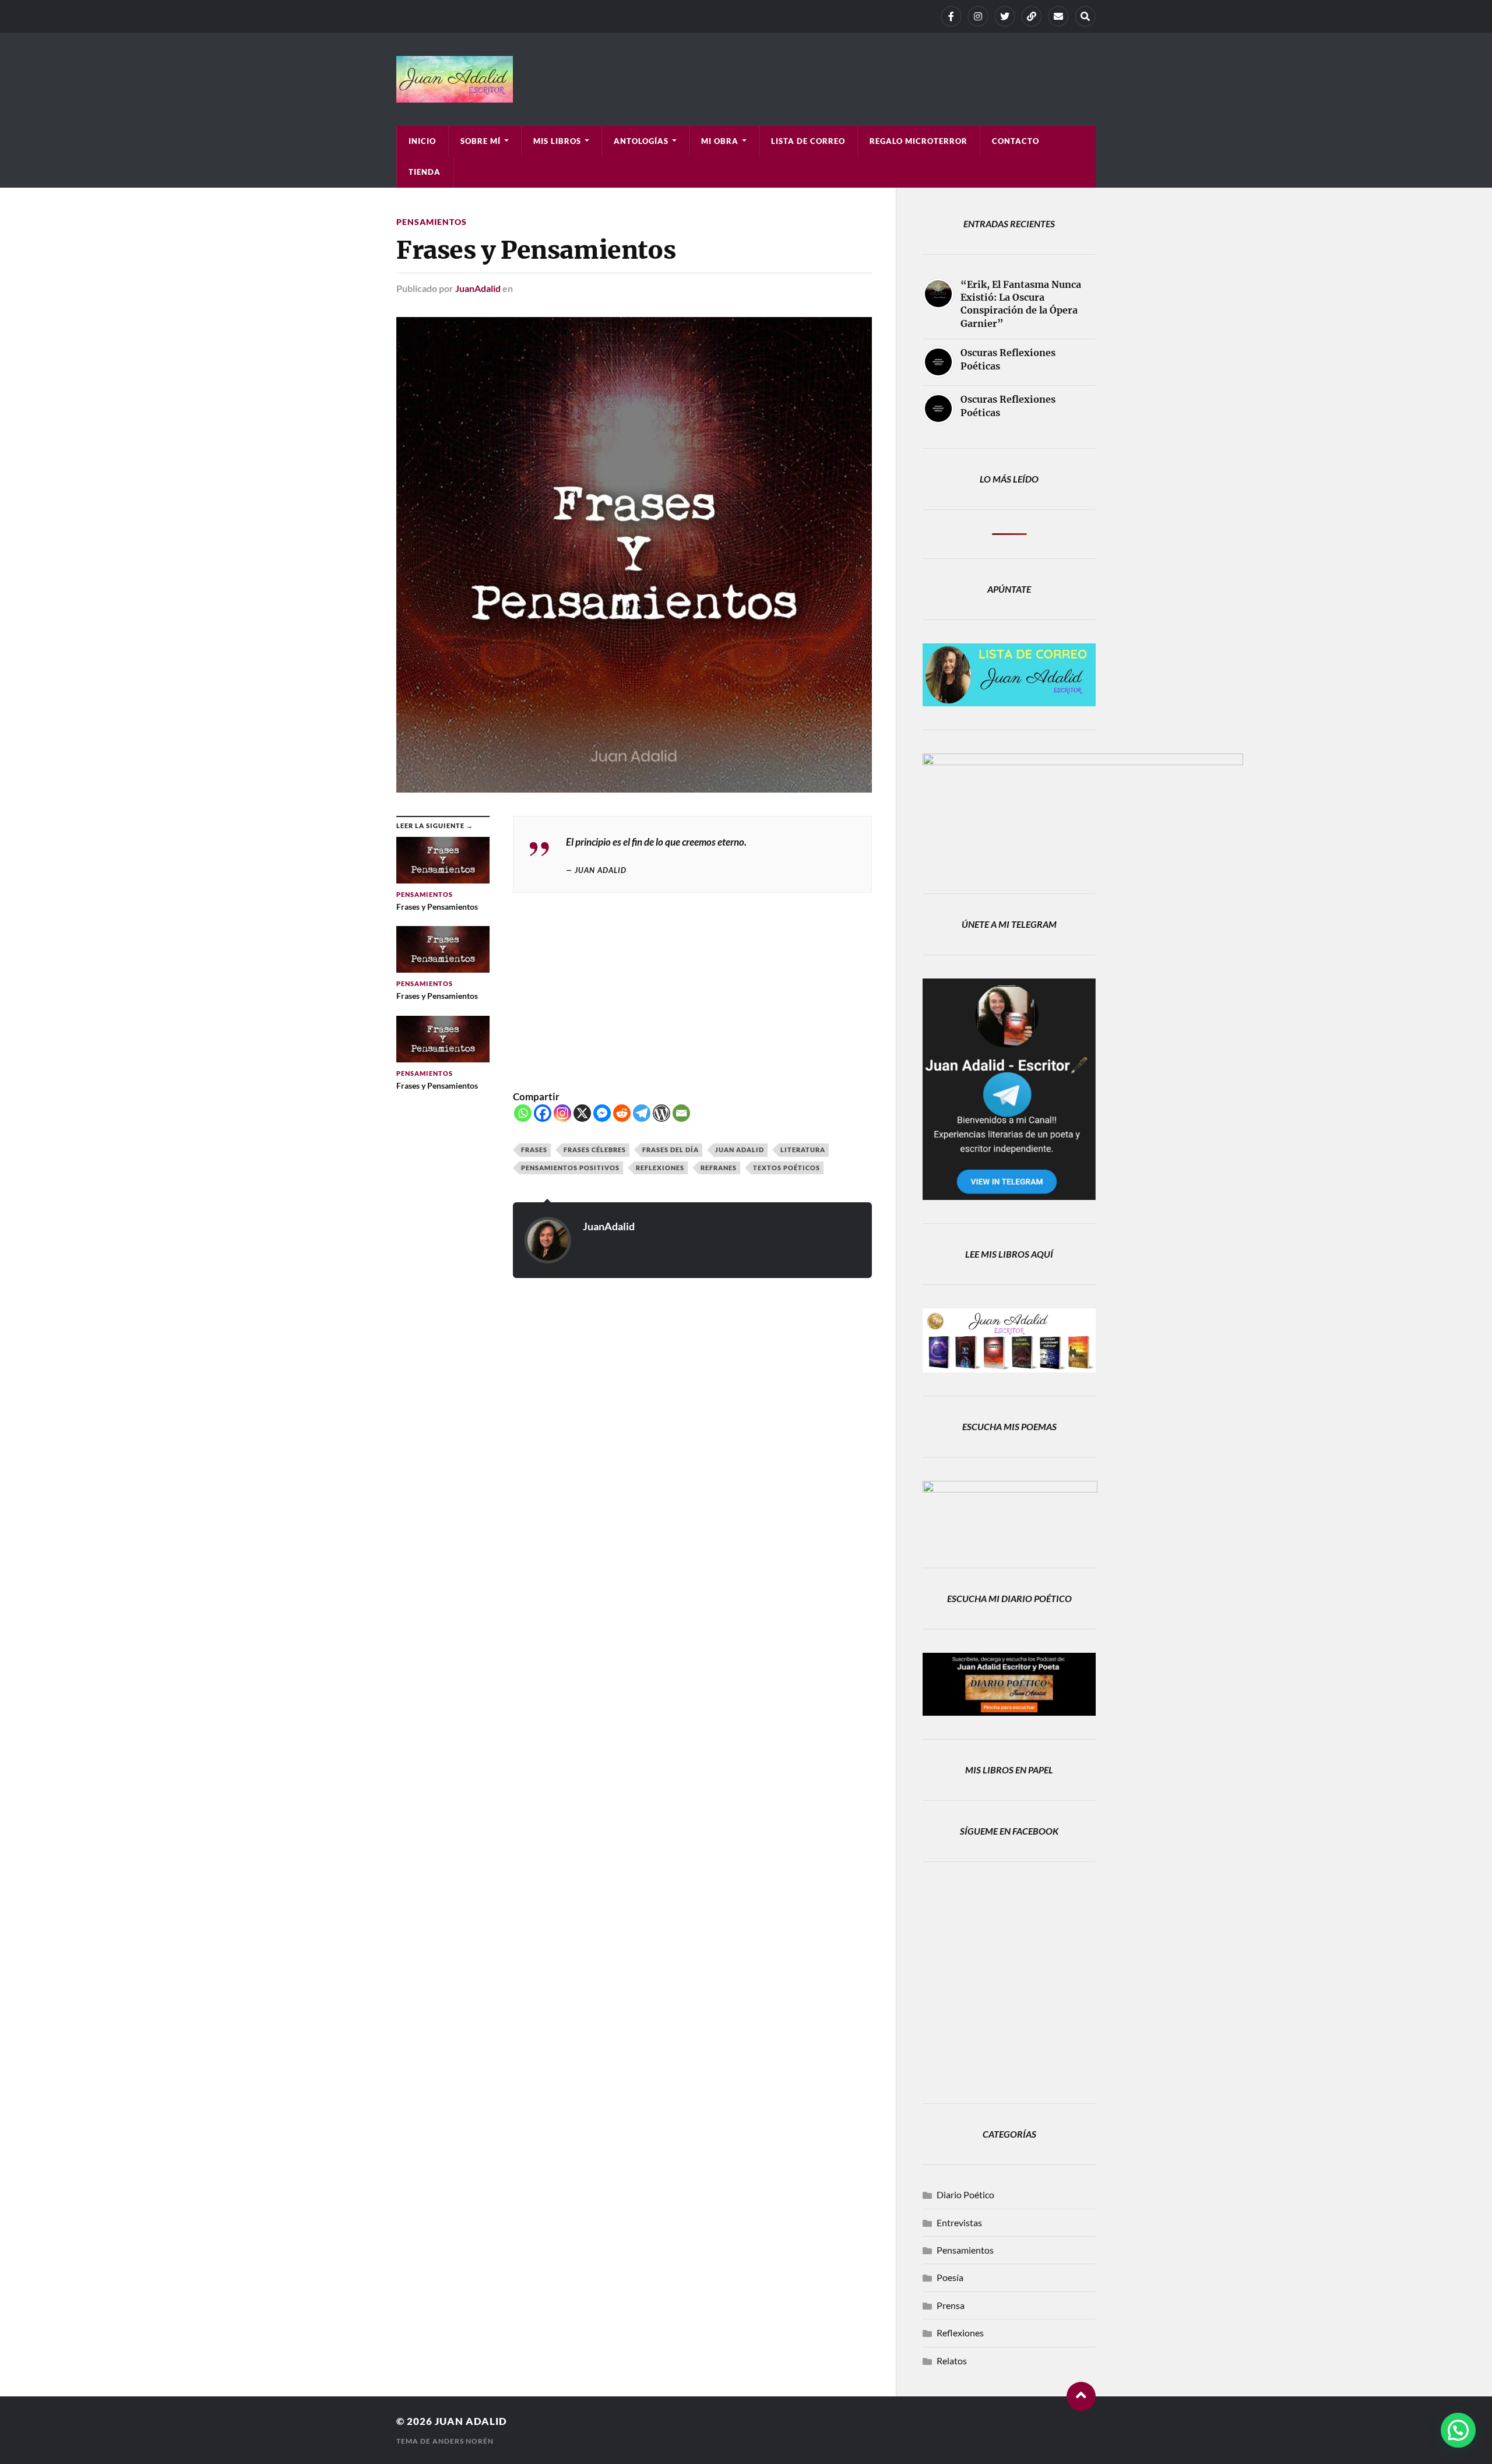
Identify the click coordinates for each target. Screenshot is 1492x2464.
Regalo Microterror (919, 141)
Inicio (422, 141)
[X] (1005, 16)
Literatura (803, 1150)
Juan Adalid (740, 1150)
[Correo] (1058, 16)
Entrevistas (959, 2222)
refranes (719, 1168)
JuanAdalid (478, 288)
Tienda (425, 172)
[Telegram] (1032, 16)
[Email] (681, 1113)
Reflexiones (660, 1168)
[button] (1458, 2430)
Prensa (951, 2305)
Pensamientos (432, 222)
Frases (534, 1150)
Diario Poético (965, 2194)
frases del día (671, 1150)
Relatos (952, 2361)
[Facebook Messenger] (602, 1113)
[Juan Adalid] (746, 79)
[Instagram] (978, 16)
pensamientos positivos (570, 1168)
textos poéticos (787, 1168)
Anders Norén (463, 2441)
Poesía (950, 2277)
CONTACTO (1016, 141)
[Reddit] (622, 1113)
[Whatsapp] (523, 1113)
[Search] (1085, 16)
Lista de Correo (808, 141)
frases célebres (595, 1150)
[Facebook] (951, 16)
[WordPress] (661, 1113)
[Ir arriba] (1081, 2396)
